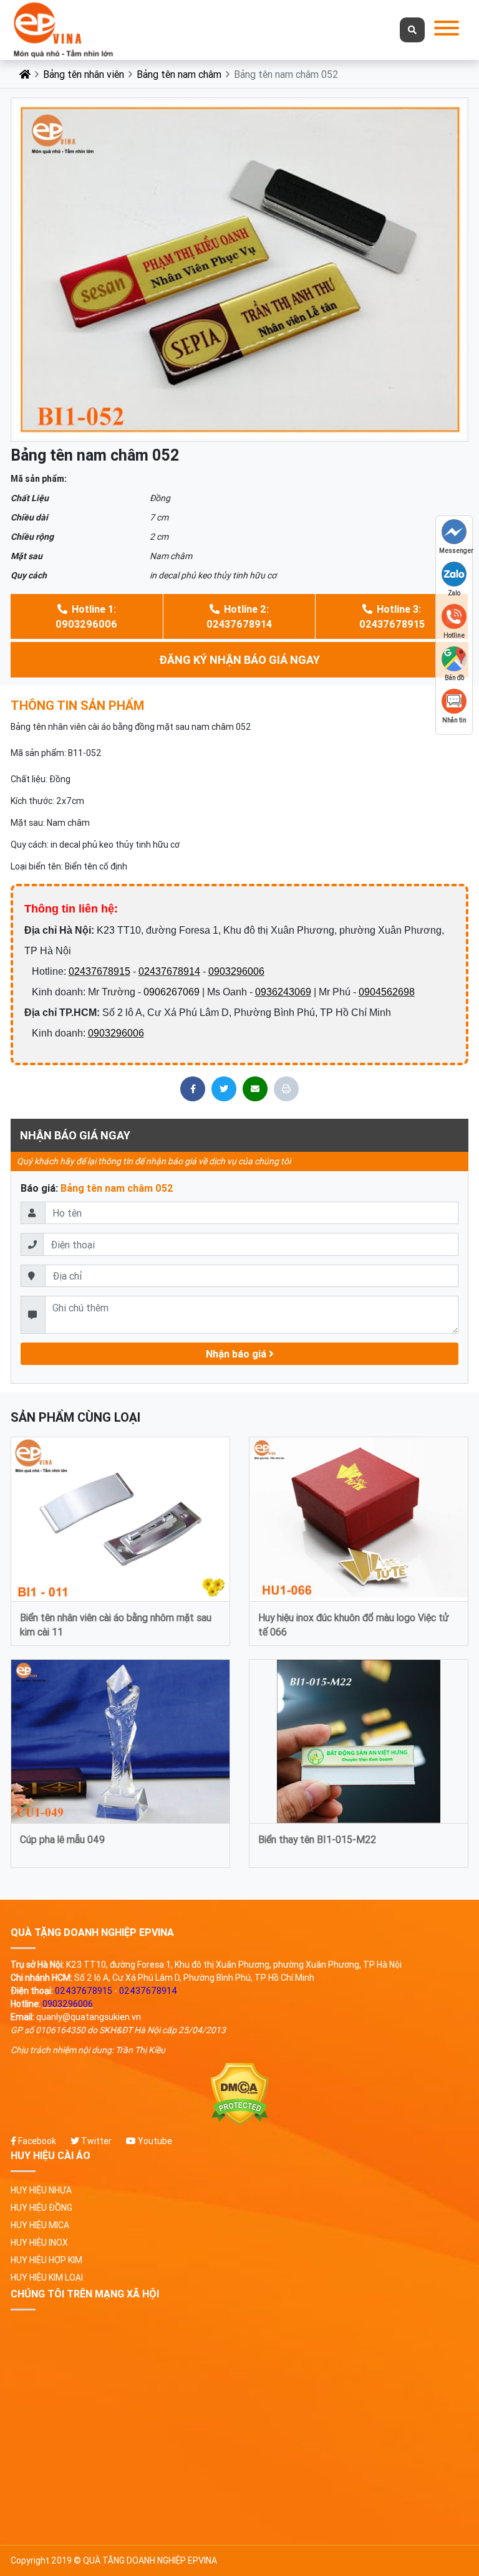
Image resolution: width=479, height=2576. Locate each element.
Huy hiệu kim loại (47, 2277)
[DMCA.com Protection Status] (239, 2095)
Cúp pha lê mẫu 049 (62, 1839)
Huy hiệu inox (39, 2243)
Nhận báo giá (237, 1354)
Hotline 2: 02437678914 (239, 616)
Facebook (36, 2141)
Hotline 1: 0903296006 (86, 616)
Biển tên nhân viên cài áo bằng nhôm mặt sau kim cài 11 (116, 1624)
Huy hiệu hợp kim (46, 2260)
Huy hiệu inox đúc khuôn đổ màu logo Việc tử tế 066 (354, 1624)
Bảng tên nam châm (179, 74)
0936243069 (283, 992)
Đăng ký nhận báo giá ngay (239, 660)
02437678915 (99, 971)
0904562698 (387, 992)
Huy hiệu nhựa (41, 2190)
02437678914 (169, 971)
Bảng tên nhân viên (84, 74)
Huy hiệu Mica (40, 2225)
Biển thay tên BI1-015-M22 (317, 1839)
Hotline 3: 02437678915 (392, 616)
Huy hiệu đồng (41, 2208)
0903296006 (236, 971)
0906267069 (172, 992)
